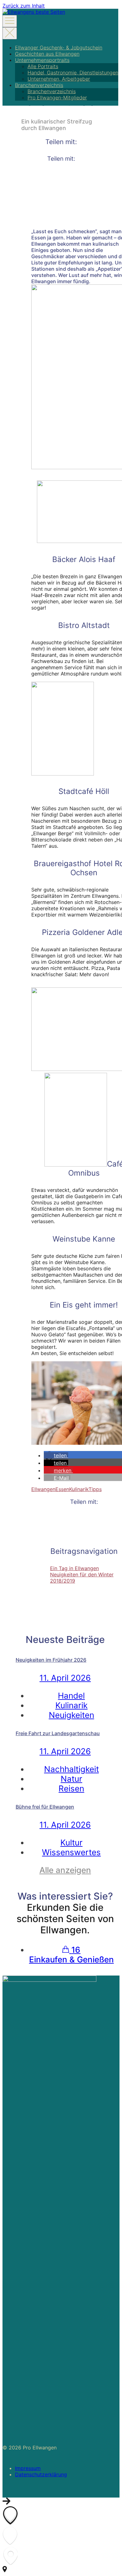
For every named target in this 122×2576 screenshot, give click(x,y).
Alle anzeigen (65, 1870)
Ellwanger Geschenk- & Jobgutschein (59, 48)
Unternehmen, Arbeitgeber (59, 79)
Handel (71, 1696)
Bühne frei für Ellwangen (45, 1807)
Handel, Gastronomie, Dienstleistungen (73, 73)
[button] (56, 1455)
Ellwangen (43, 1489)
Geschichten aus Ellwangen (47, 54)
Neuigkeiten (71, 1715)
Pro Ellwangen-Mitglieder (57, 98)
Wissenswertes (71, 1852)
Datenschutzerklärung (41, 2474)
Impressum (28, 2468)
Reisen (71, 1788)
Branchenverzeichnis (39, 85)
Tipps (95, 1489)
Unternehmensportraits (42, 60)
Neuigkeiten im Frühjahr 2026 (51, 1660)
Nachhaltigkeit (71, 1769)
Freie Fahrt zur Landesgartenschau (58, 1733)
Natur (71, 1779)
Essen (62, 1489)
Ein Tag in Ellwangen (74, 1568)
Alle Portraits (43, 66)
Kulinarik (79, 1489)
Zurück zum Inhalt (24, 6)
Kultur (71, 1843)
